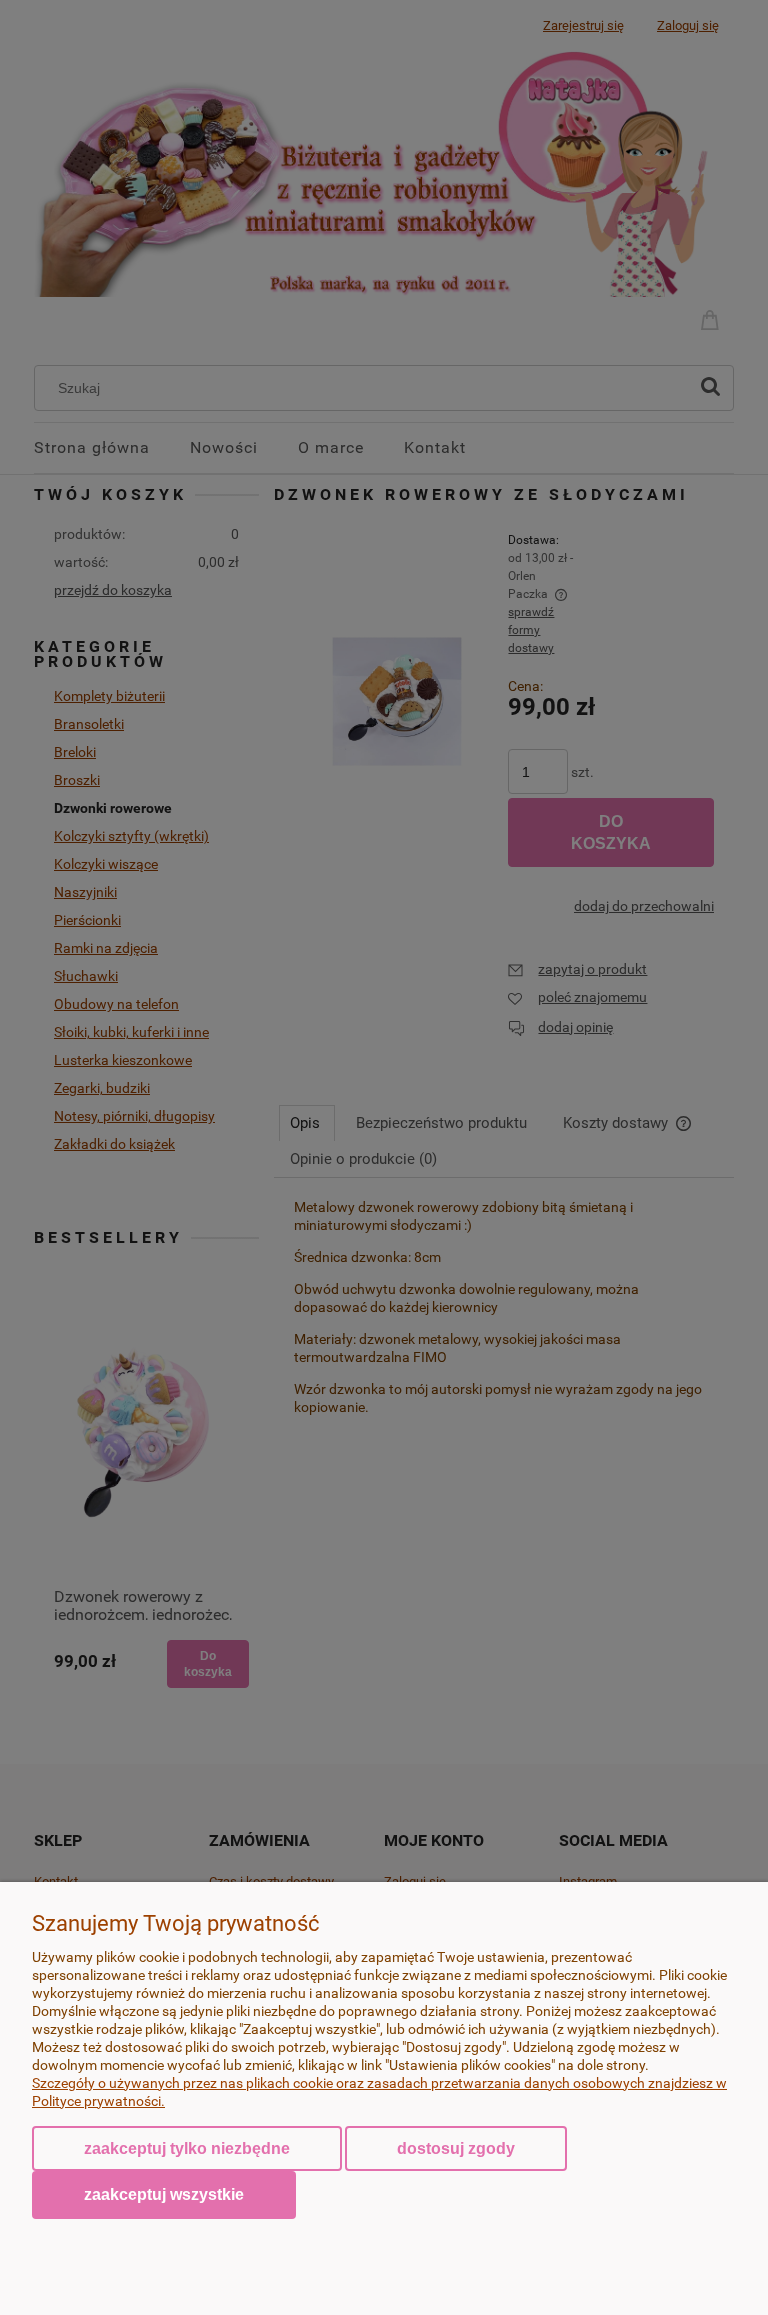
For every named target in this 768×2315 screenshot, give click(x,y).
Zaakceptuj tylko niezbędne (187, 2148)
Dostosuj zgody (456, 2148)
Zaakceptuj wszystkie (164, 2194)
